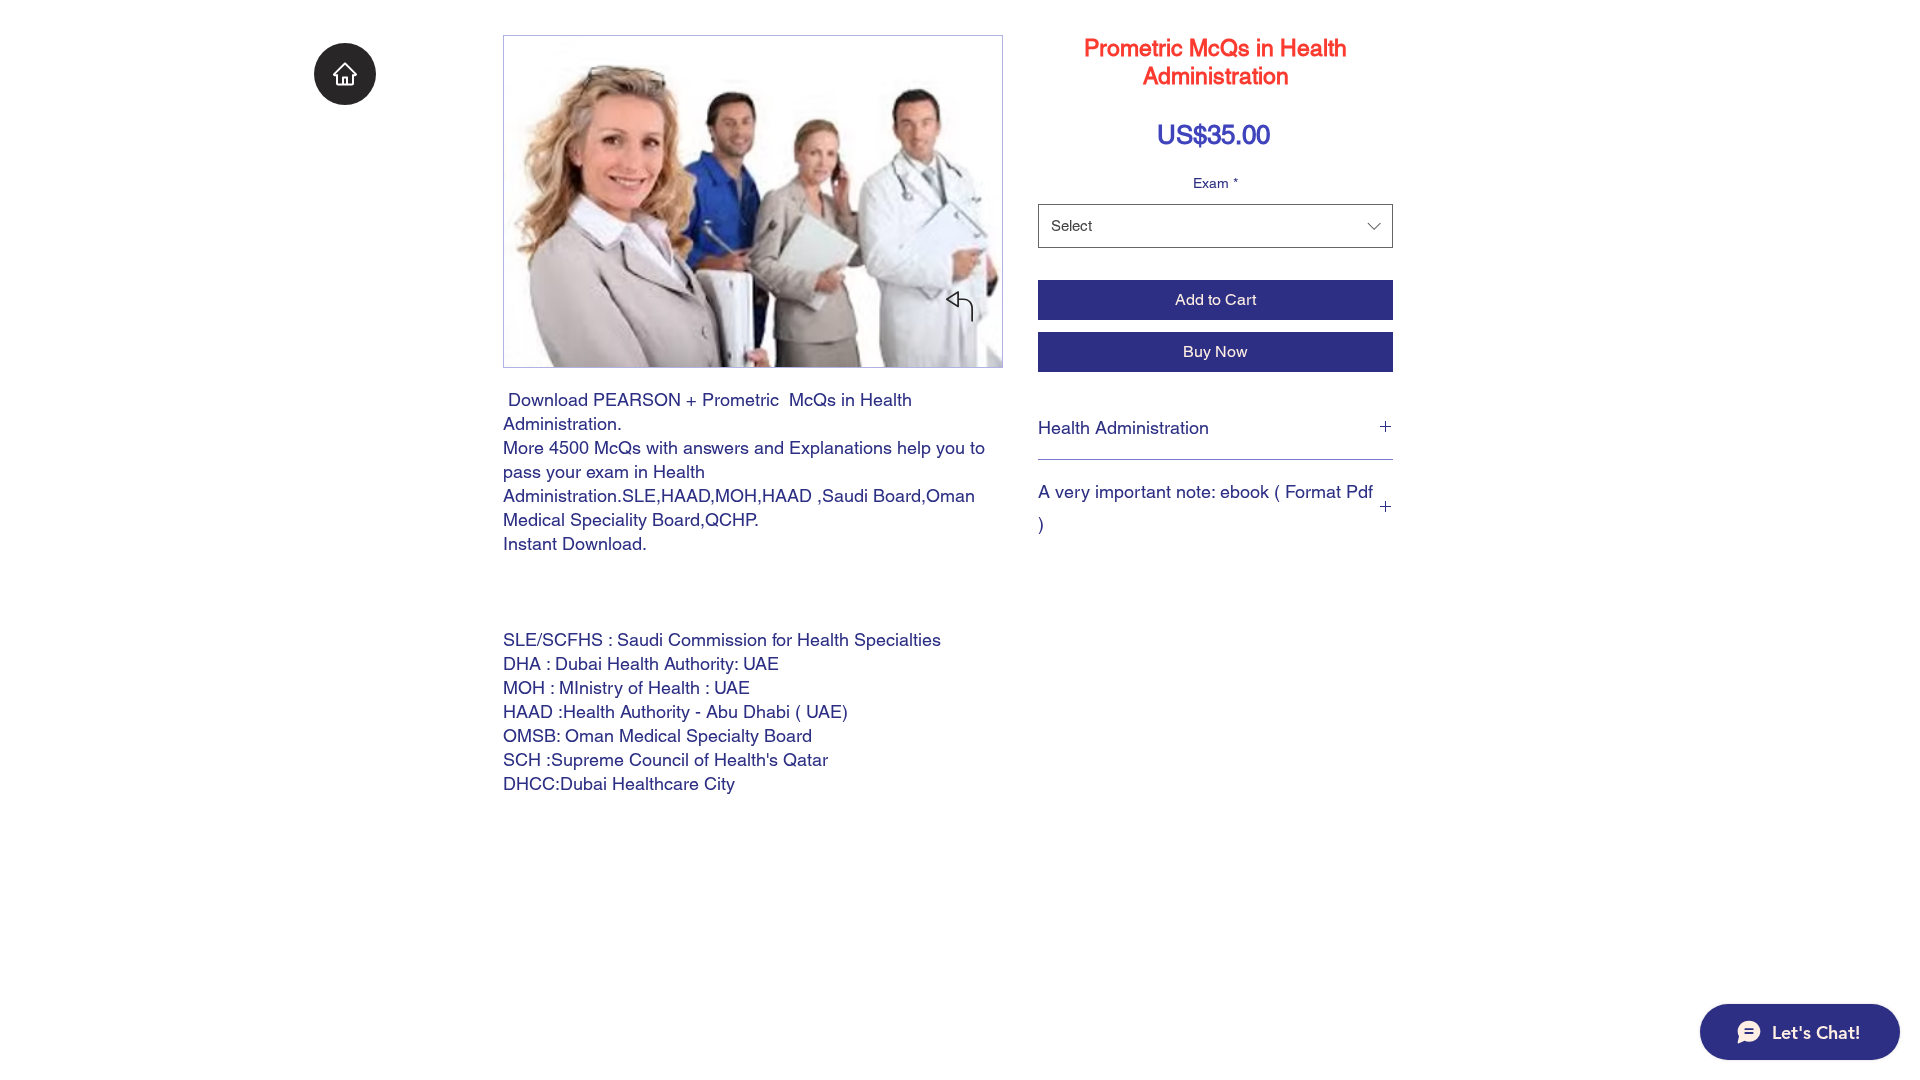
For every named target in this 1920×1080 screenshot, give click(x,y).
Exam (1215, 183)
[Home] (345, 74)
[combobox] (1215, 226)
